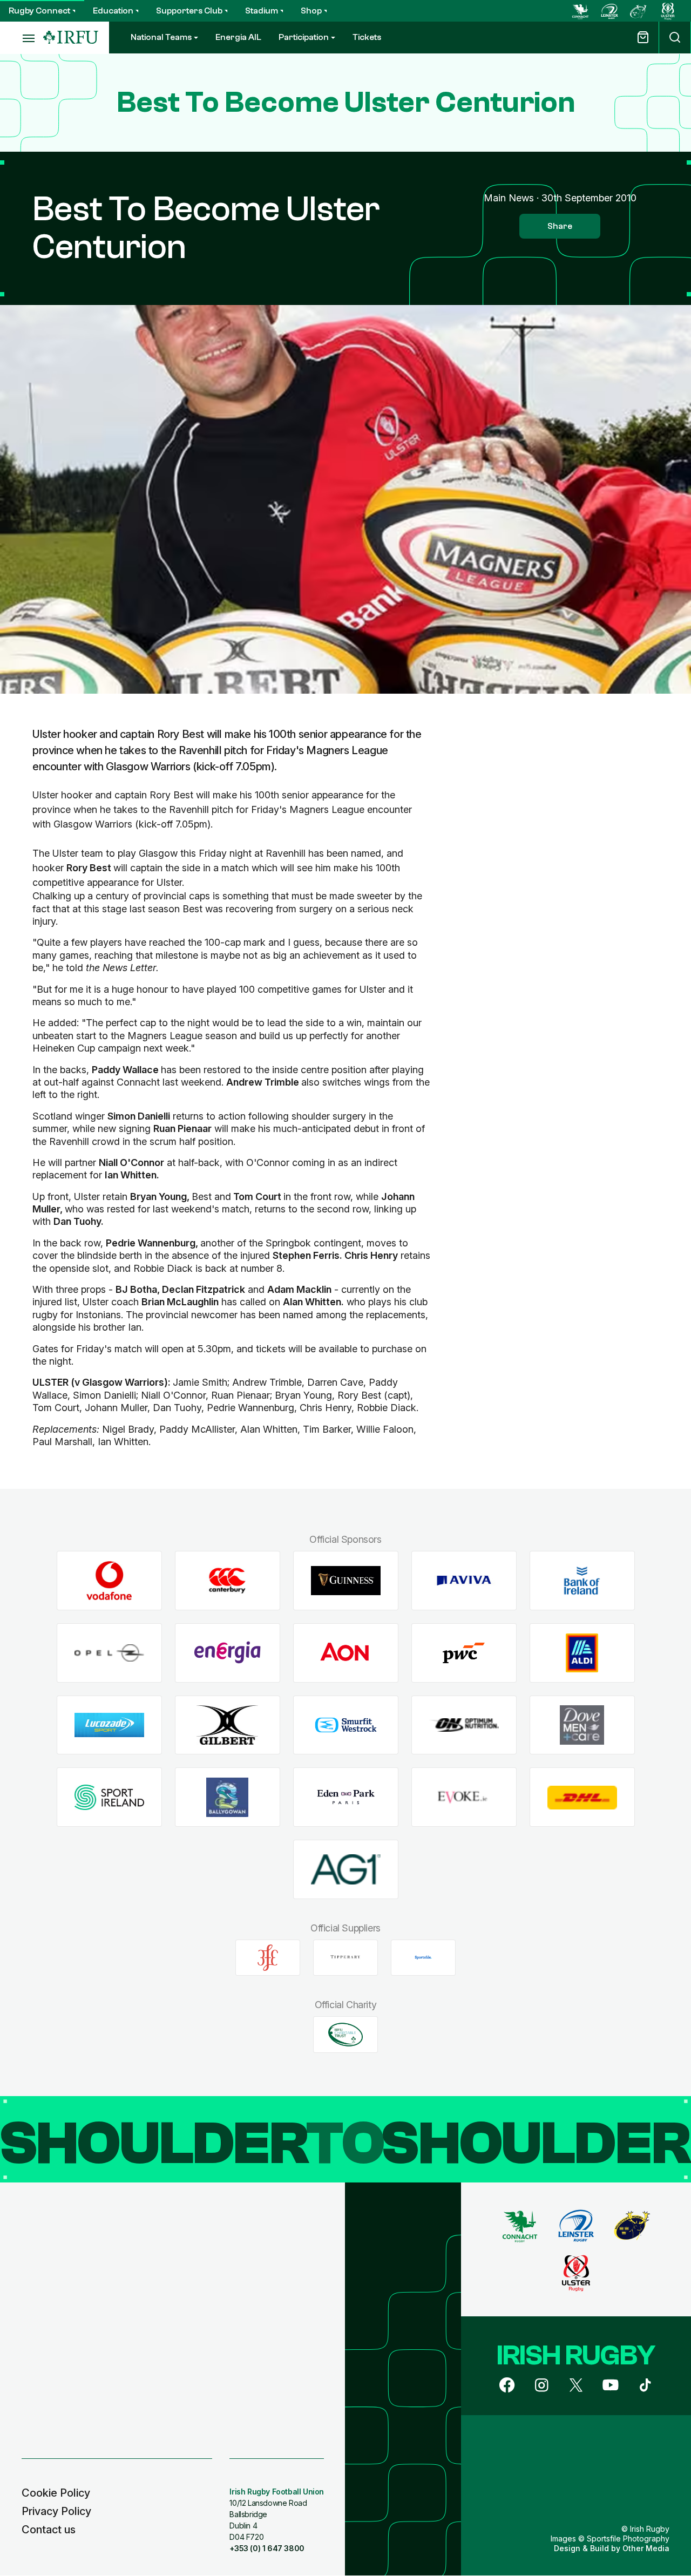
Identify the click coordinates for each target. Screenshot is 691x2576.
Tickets (367, 37)
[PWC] (464, 1653)
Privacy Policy (56, 2511)
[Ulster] (668, 11)
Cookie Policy (56, 2493)
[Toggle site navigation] (22, 38)
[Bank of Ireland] (582, 1581)
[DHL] (582, 1797)
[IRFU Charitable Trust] (345, 2035)
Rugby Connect (39, 11)
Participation (304, 37)
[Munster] (639, 11)
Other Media (646, 2548)
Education (113, 11)
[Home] (71, 38)
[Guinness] (346, 1581)
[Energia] (228, 1653)
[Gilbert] (228, 1725)
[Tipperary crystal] (345, 1957)
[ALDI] (582, 1653)
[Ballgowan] (228, 1797)
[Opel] (109, 1653)
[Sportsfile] (423, 1957)
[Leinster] (609, 11)
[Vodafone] (109, 1581)
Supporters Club (189, 11)
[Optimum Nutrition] (464, 1725)
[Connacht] (580, 11)
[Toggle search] (675, 38)
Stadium (262, 11)
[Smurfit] (346, 1725)
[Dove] (582, 1725)
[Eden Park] (346, 1797)
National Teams (161, 37)
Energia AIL (238, 37)
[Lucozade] (109, 1725)
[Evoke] (464, 1797)
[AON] (346, 1653)
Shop (311, 11)
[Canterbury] (228, 1581)
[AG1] (346, 1870)
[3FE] (268, 1957)
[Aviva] (464, 1581)
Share (560, 226)
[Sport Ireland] (109, 1797)
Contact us (49, 2530)
